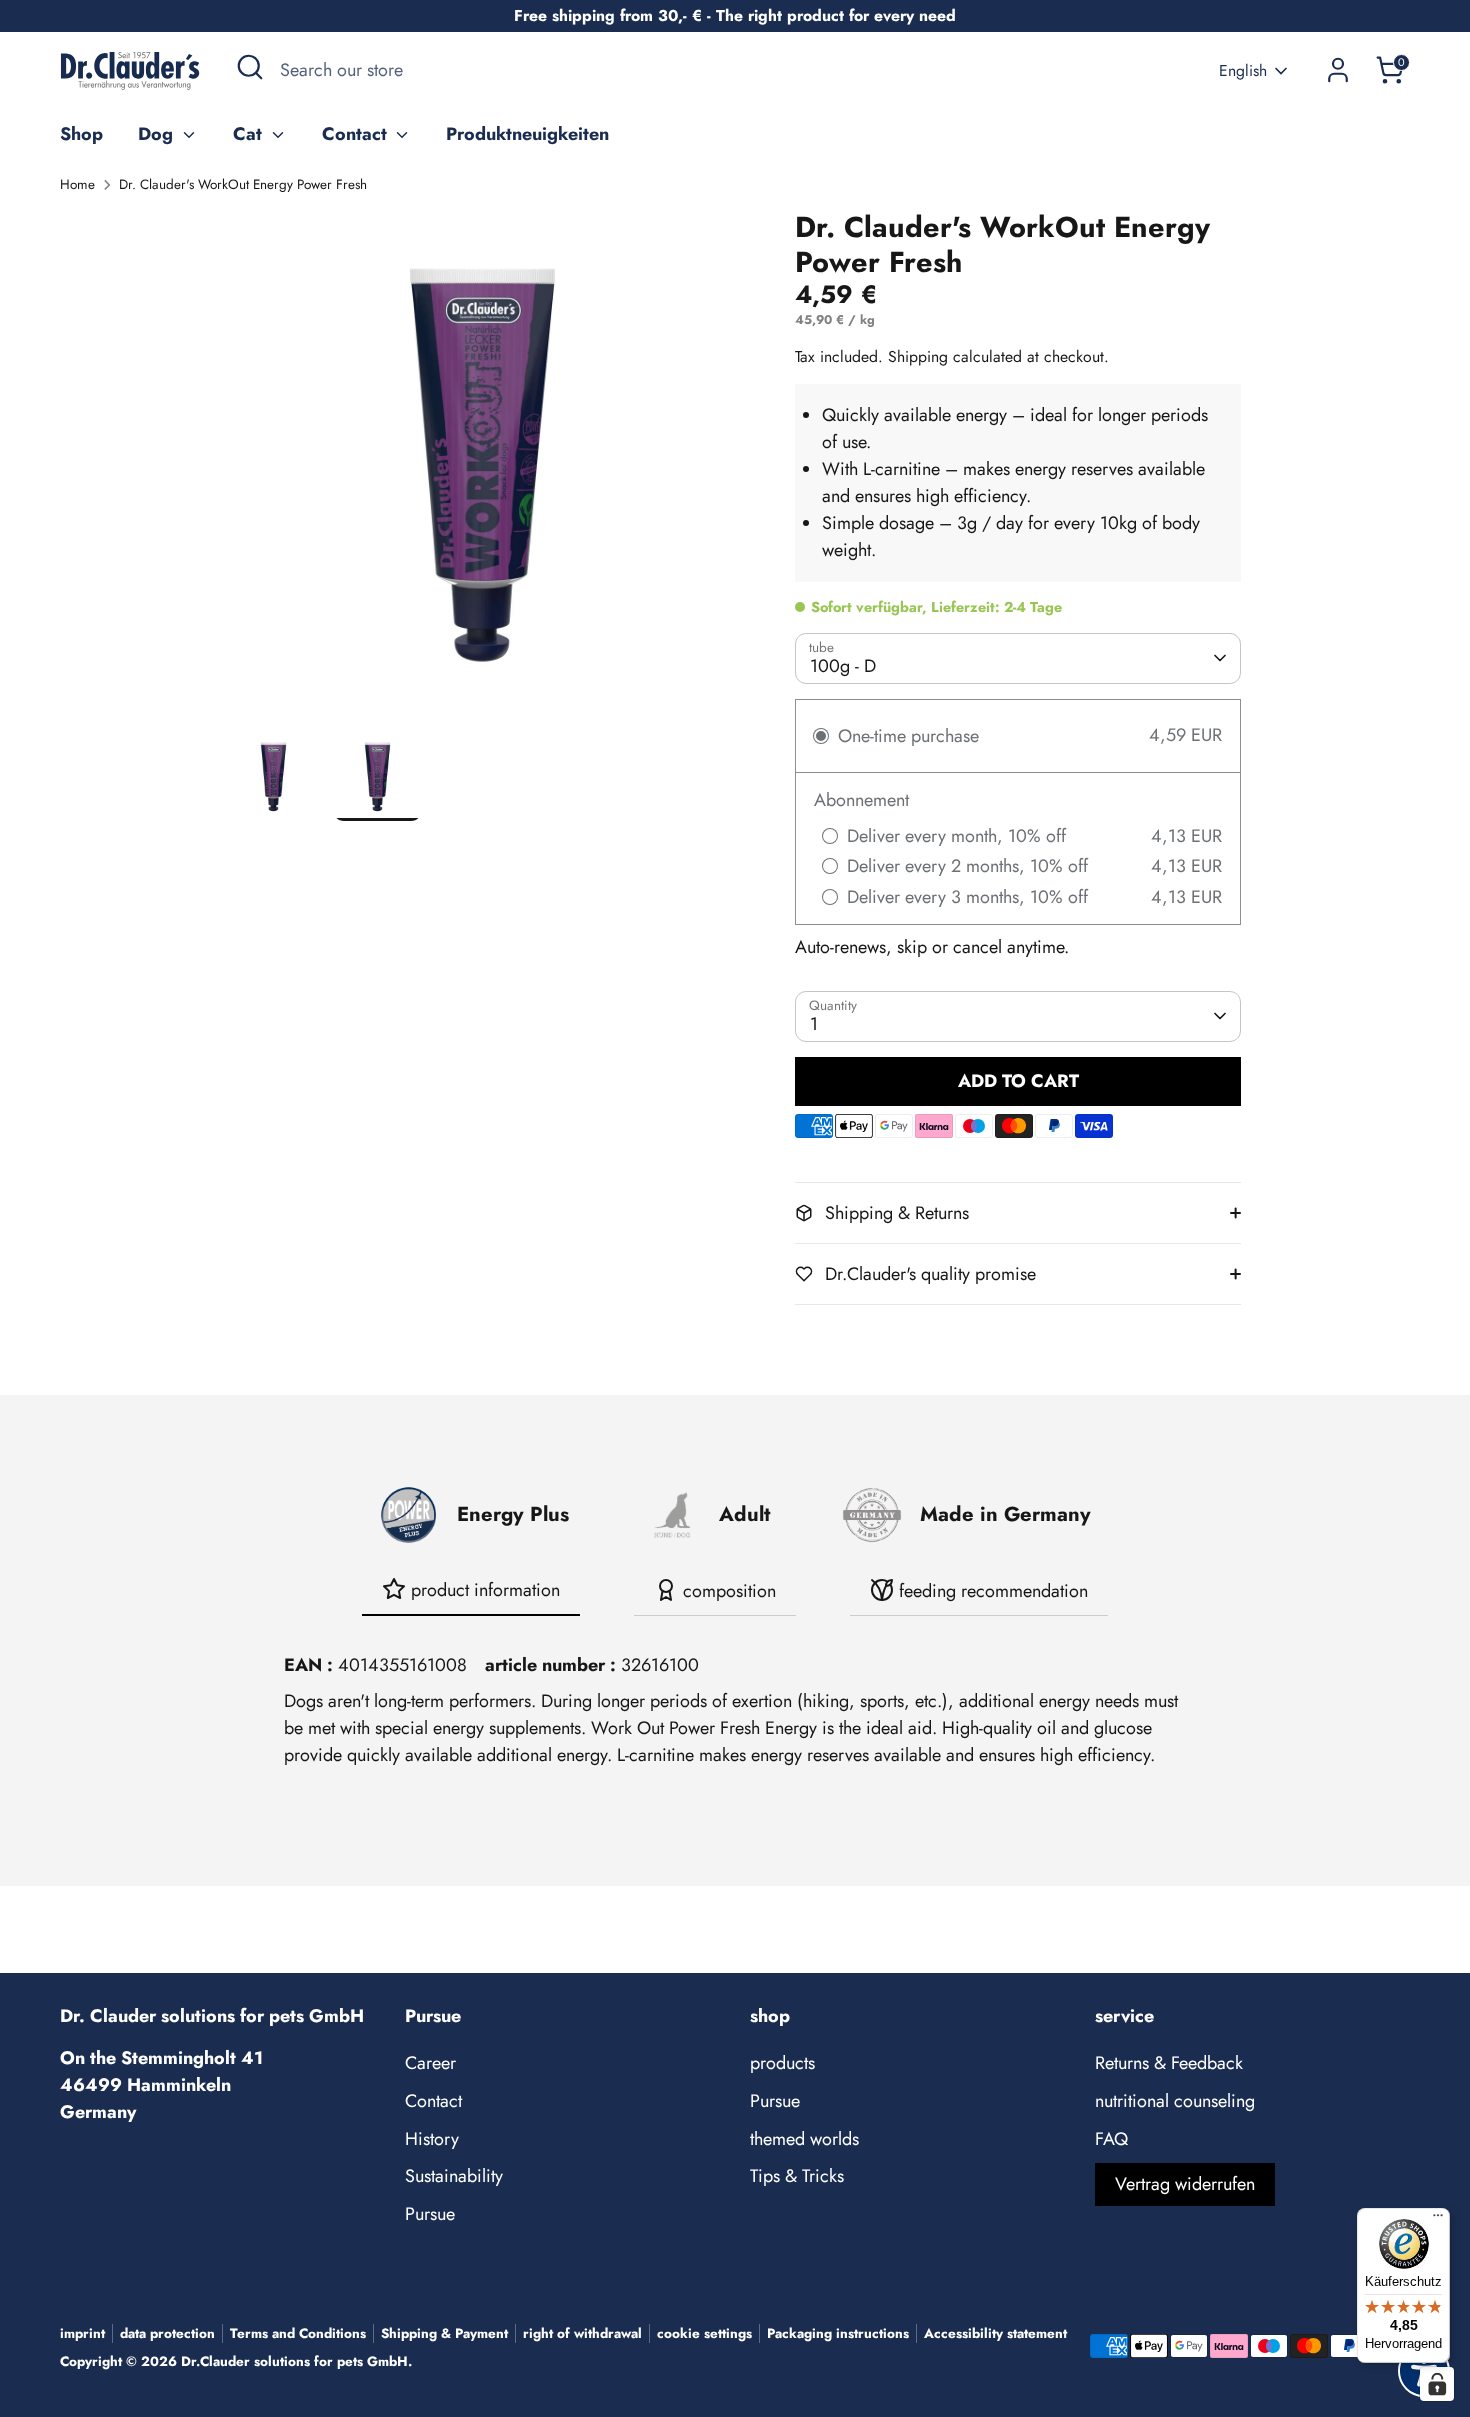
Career (430, 2063)
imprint (82, 2333)
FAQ (1111, 2139)
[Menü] (1438, 2220)
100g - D (843, 666)
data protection (167, 2333)
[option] (482, 471)
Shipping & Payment (444, 2333)
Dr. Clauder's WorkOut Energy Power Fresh (243, 184)
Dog (158, 134)
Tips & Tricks (797, 2176)
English (1243, 71)
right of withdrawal (582, 2333)
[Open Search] (250, 67)
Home (77, 184)
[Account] (1338, 70)
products (782, 2063)
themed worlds (804, 2139)
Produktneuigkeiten (527, 134)
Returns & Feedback (1169, 2063)
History (432, 2139)
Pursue (430, 2214)
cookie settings (704, 2333)
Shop (81, 134)
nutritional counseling (1175, 2101)
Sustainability (454, 2176)
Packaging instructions (838, 2333)
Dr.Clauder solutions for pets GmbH (294, 2361)
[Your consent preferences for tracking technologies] (1437, 2384)
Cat (250, 134)
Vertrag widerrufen (1185, 2184)
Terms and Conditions (298, 2333)
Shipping (918, 356)
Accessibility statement (995, 2333)
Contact (357, 134)
